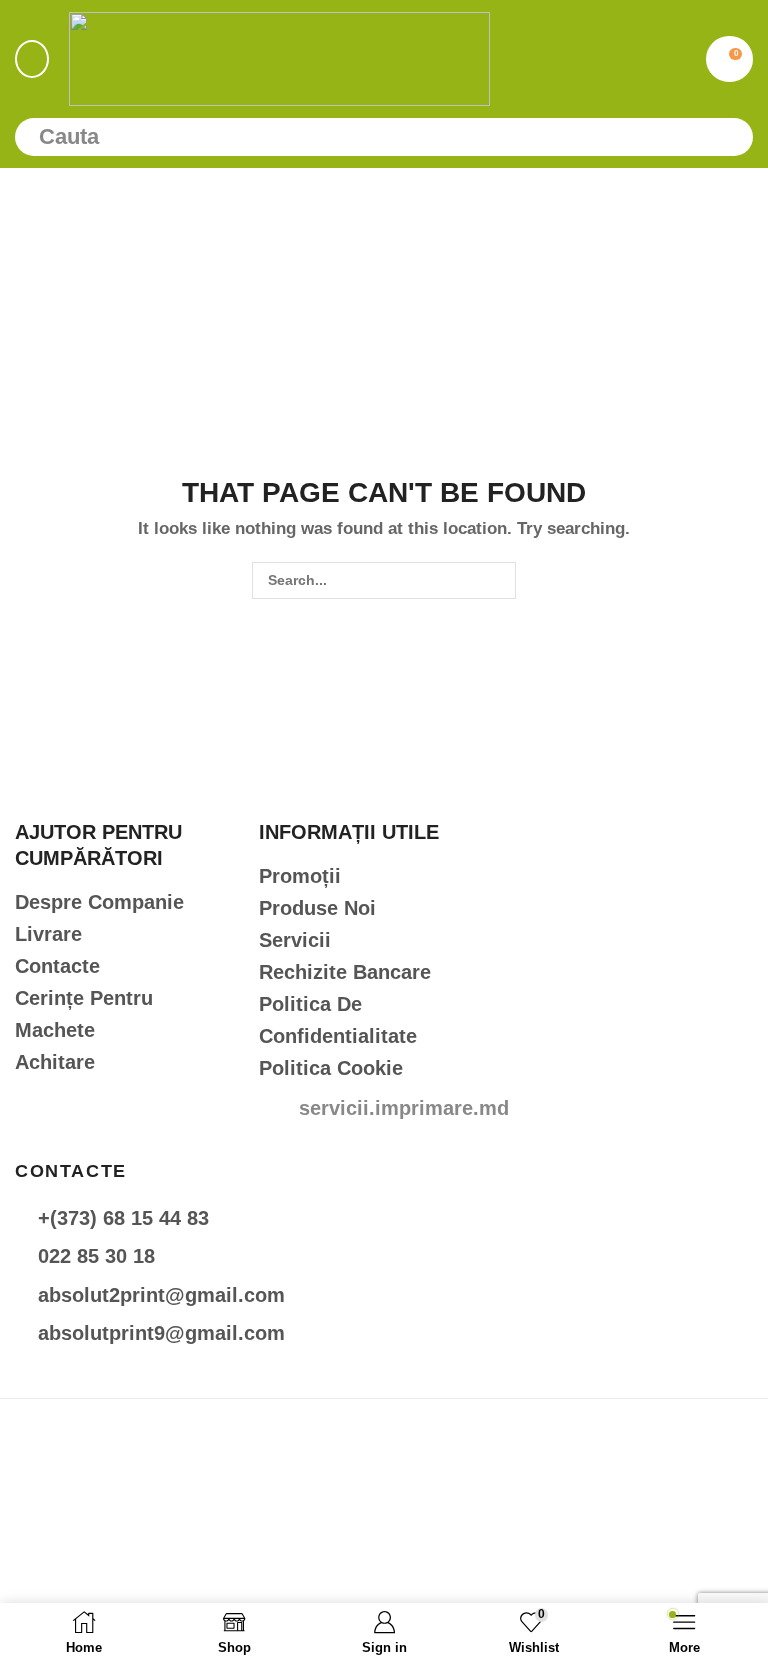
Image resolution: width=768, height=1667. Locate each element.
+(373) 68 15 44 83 (123, 1218)
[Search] (729, 137)
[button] (32, 59)
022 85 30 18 (96, 1256)
